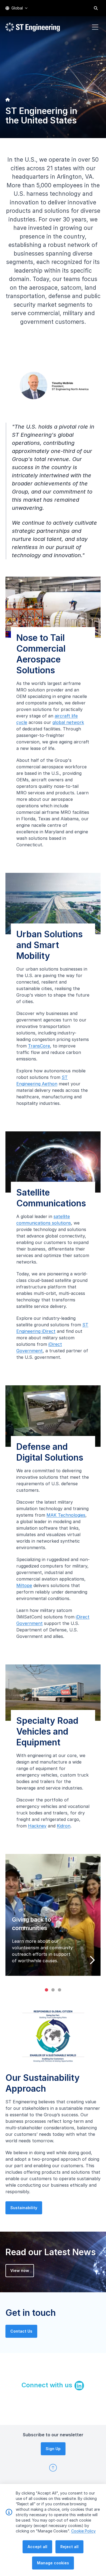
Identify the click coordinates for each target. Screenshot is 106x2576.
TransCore (39, 1046)
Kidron (64, 1826)
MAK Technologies (66, 1515)
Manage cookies (53, 2563)
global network (68, 722)
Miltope (24, 1585)
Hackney (37, 1826)
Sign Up (53, 2449)
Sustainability (24, 2208)
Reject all (69, 2547)
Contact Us (21, 2331)
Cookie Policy (83, 2531)
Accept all (37, 2547)
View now (20, 2270)
